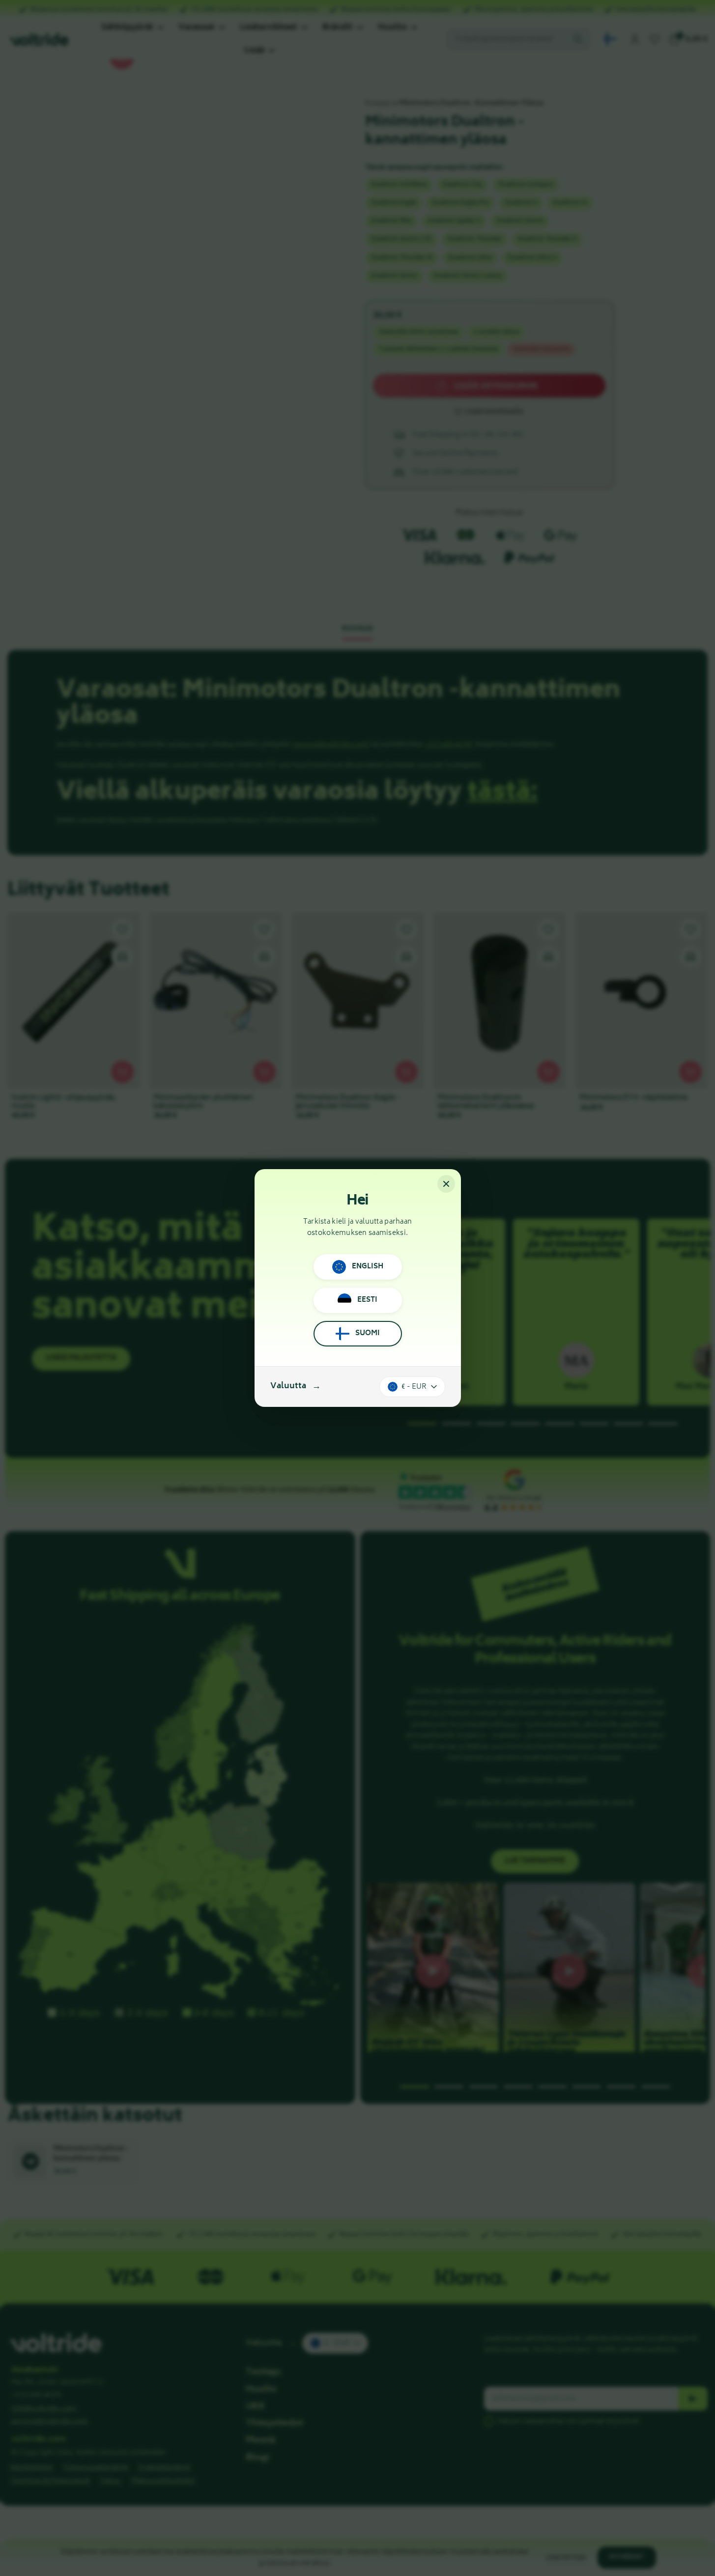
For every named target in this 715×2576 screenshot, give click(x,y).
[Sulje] (446, 1184)
